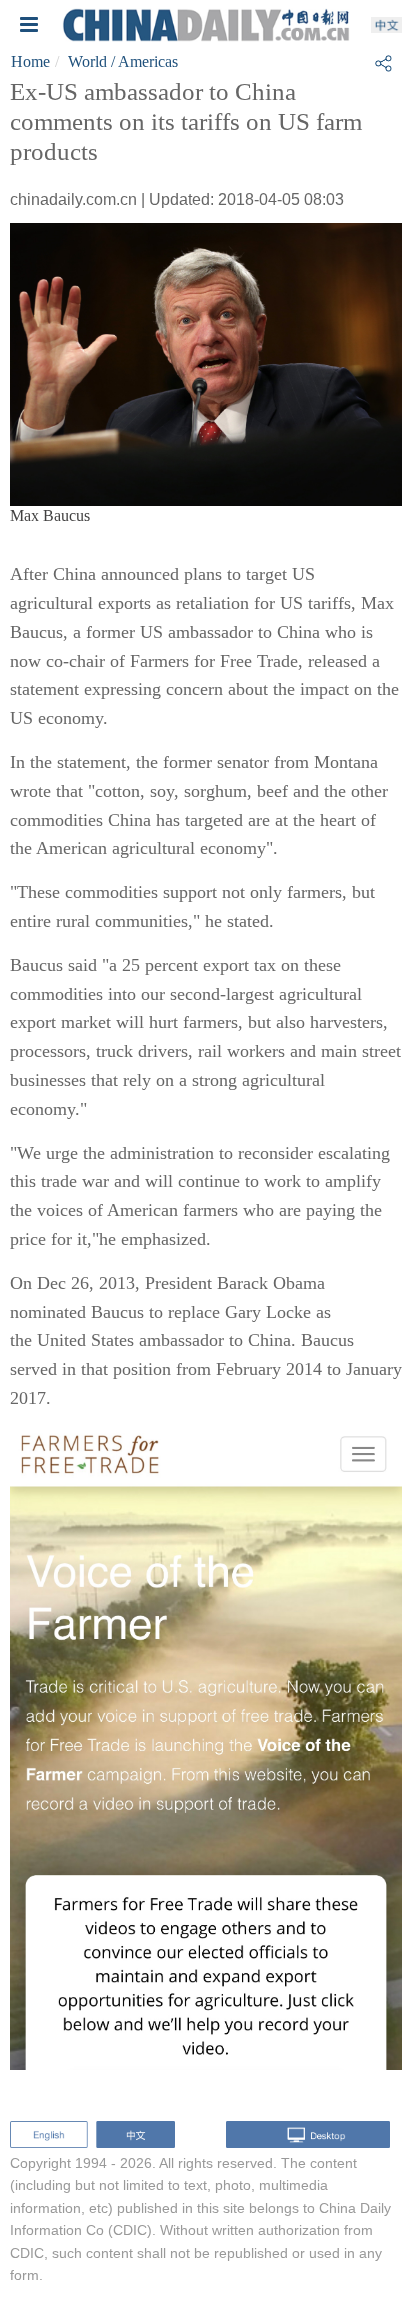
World (87, 61)
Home (30, 61)
